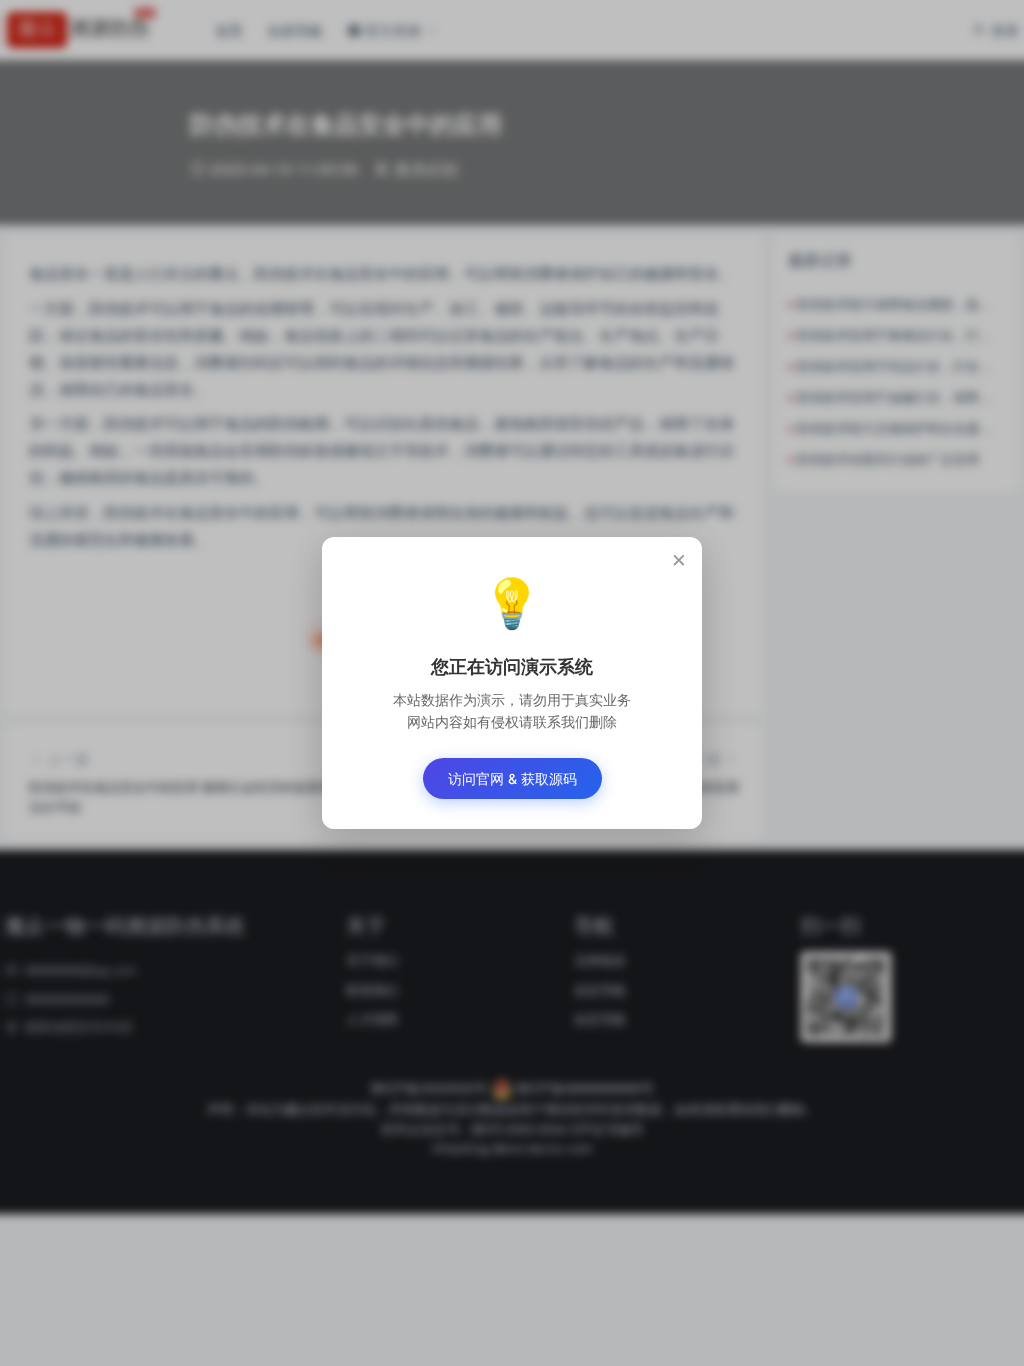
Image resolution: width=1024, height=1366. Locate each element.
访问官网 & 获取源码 (512, 778)
